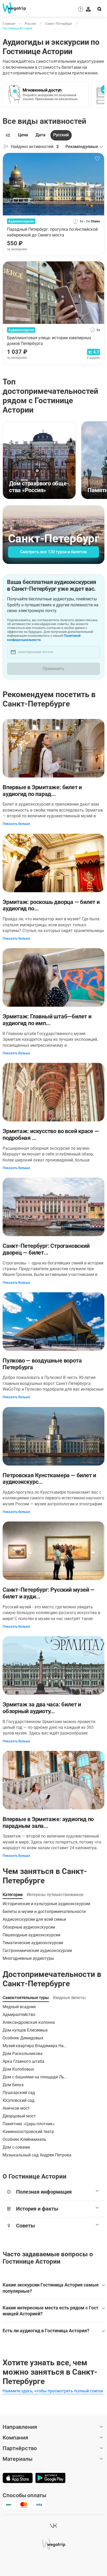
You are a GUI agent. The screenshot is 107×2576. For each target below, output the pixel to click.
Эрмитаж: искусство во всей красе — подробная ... (51, 1135)
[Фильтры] (8, 135)
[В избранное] (97, 159)
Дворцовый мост (19, 2116)
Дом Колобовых (18, 2069)
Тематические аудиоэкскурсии (33, 1943)
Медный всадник (19, 2007)
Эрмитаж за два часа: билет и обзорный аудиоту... (42, 1708)
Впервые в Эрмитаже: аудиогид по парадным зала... (48, 1823)
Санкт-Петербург (59, 24)
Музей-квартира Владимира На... (35, 2046)
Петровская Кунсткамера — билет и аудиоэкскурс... (49, 1479)
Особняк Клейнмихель (24, 2139)
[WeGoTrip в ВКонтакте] (53, 2526)
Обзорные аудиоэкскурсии (29, 1927)
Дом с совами (16, 2147)
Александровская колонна (29, 2022)
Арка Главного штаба (24, 2061)
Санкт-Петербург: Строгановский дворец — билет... (46, 1249)
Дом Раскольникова (23, 2054)
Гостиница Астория (18, 28)
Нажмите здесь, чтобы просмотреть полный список (53, 2391)
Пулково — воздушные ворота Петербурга (42, 1364)
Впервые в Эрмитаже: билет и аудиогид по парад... (42, 791)
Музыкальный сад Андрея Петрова (37, 2155)
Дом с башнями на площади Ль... (35, 2077)
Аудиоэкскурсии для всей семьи (34, 1919)
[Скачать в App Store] (18, 2478)
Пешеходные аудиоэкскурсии (31, 1935)
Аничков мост (16, 2108)
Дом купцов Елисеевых (25, 2030)
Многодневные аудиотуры (28, 1958)
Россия (30, 24)
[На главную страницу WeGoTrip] (13, 8)
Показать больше (16, 824)
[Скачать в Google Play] (50, 2478)
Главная (9, 24)
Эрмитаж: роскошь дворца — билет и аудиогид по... (51, 905)
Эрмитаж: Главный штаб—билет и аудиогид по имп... (47, 1020)
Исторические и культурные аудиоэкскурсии (46, 1904)
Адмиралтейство (19, 2015)
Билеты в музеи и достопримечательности (44, 1912)
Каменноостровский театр (28, 2132)
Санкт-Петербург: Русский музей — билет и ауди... (49, 1593)
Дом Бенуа (13, 2085)
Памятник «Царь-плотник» (29, 2124)
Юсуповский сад (19, 2100)
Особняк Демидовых (23, 2038)
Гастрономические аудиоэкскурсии (37, 1951)
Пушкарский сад (19, 2093)
